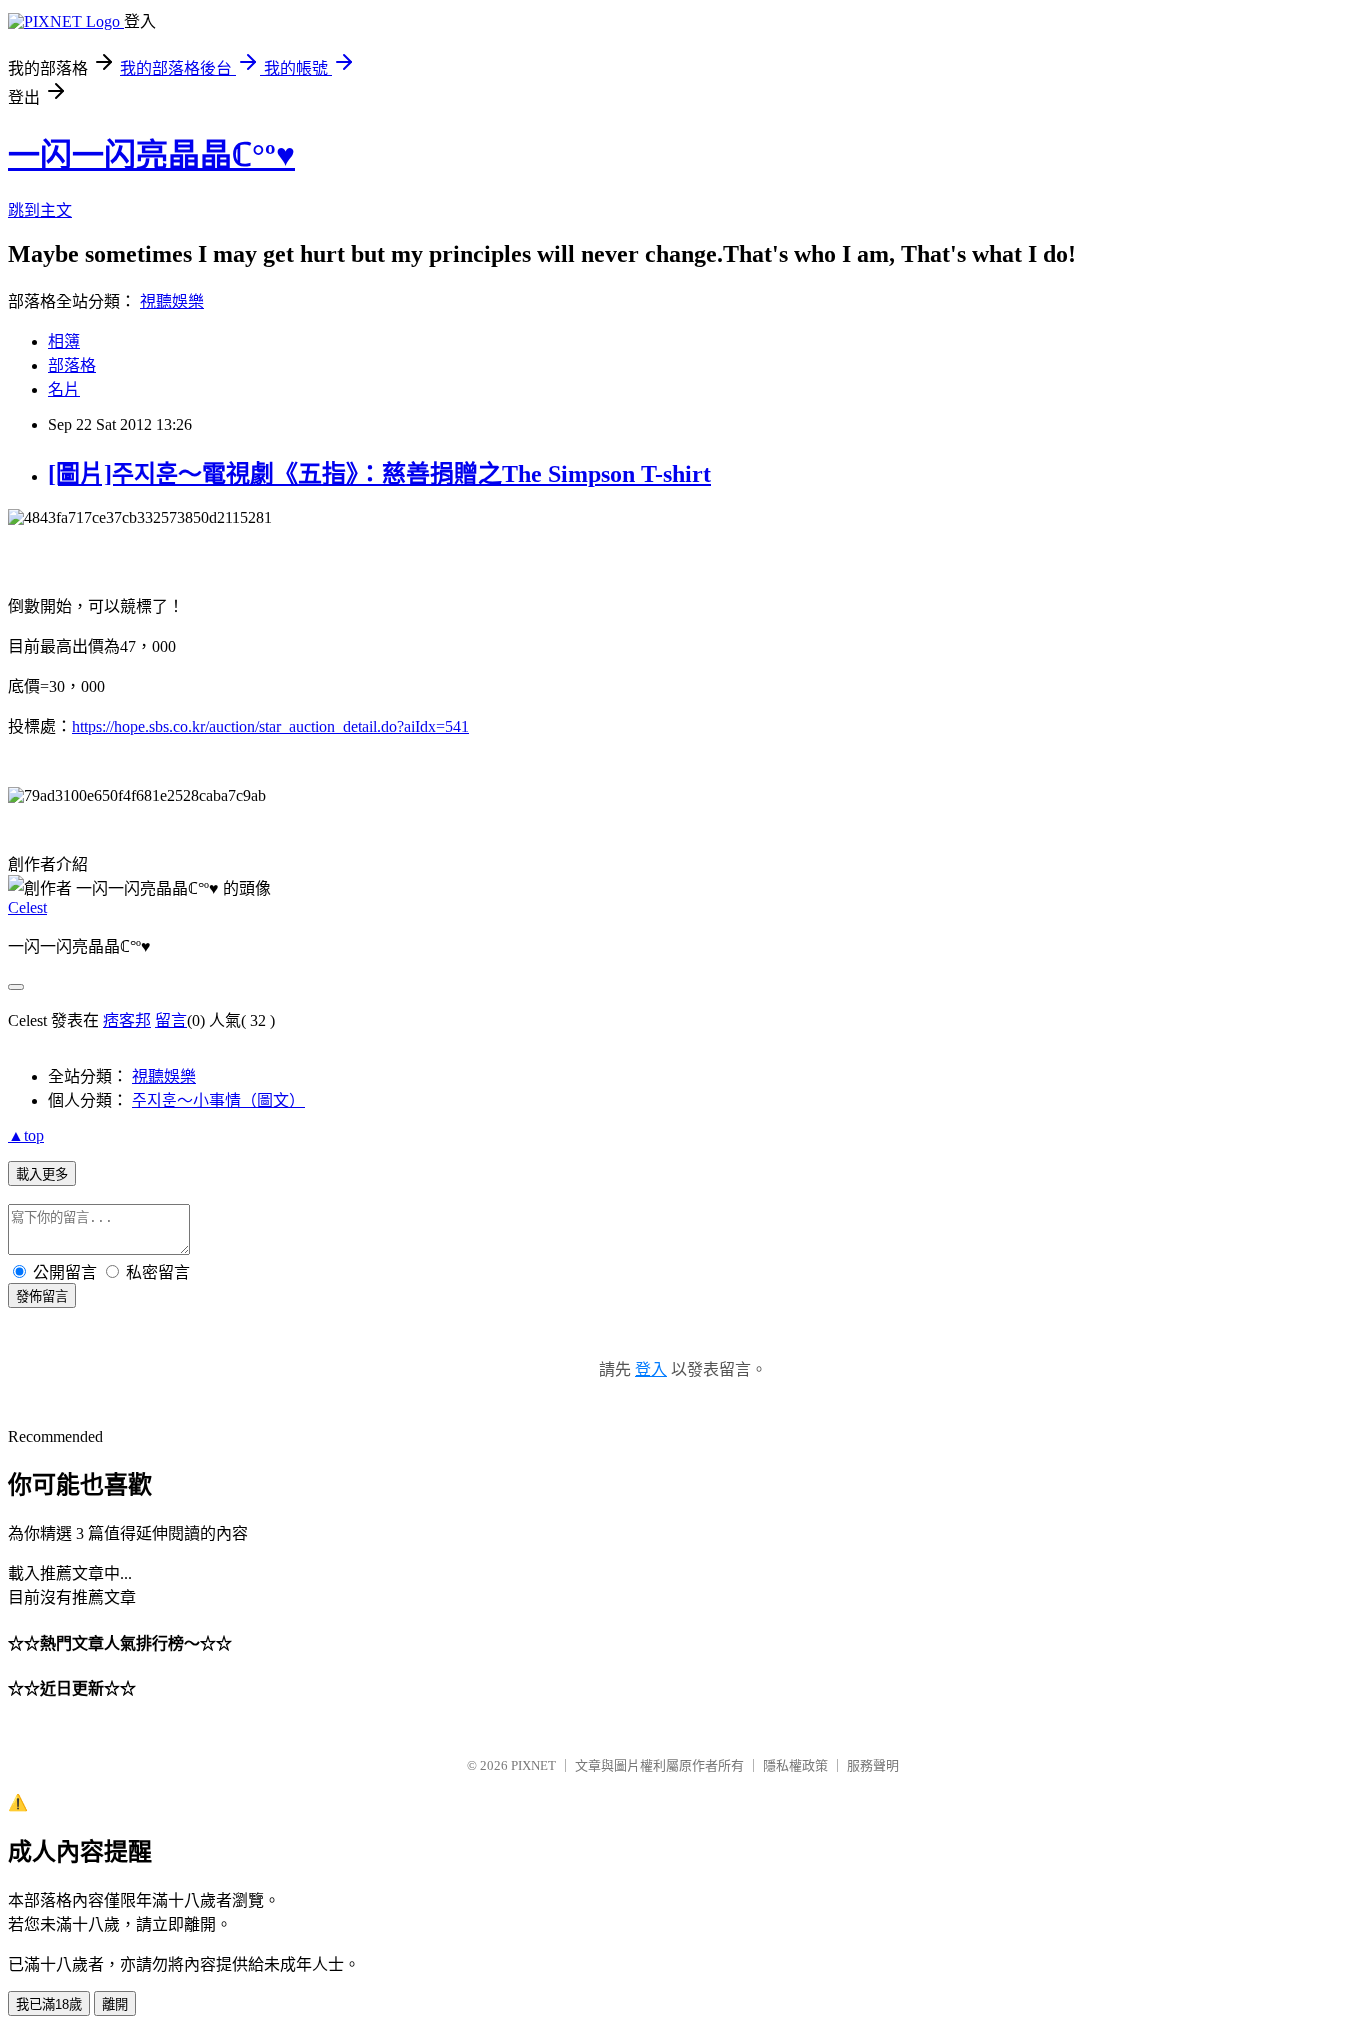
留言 (171, 1020)
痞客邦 (127, 1020)
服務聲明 (873, 1765)
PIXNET (533, 1765)
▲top (26, 1135)
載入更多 (42, 1174)
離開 (115, 2004)
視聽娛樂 (172, 301)
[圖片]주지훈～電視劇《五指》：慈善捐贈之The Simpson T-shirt (379, 474)
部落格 (72, 365)
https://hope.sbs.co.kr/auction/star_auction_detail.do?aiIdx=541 (270, 726)
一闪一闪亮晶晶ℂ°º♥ (151, 155)
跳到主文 (40, 210)
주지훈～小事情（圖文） (218, 1100)
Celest (27, 907)
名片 (64, 389)
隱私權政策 (795, 1765)
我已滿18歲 (49, 2004)
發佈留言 (42, 1296)
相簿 (64, 341)
